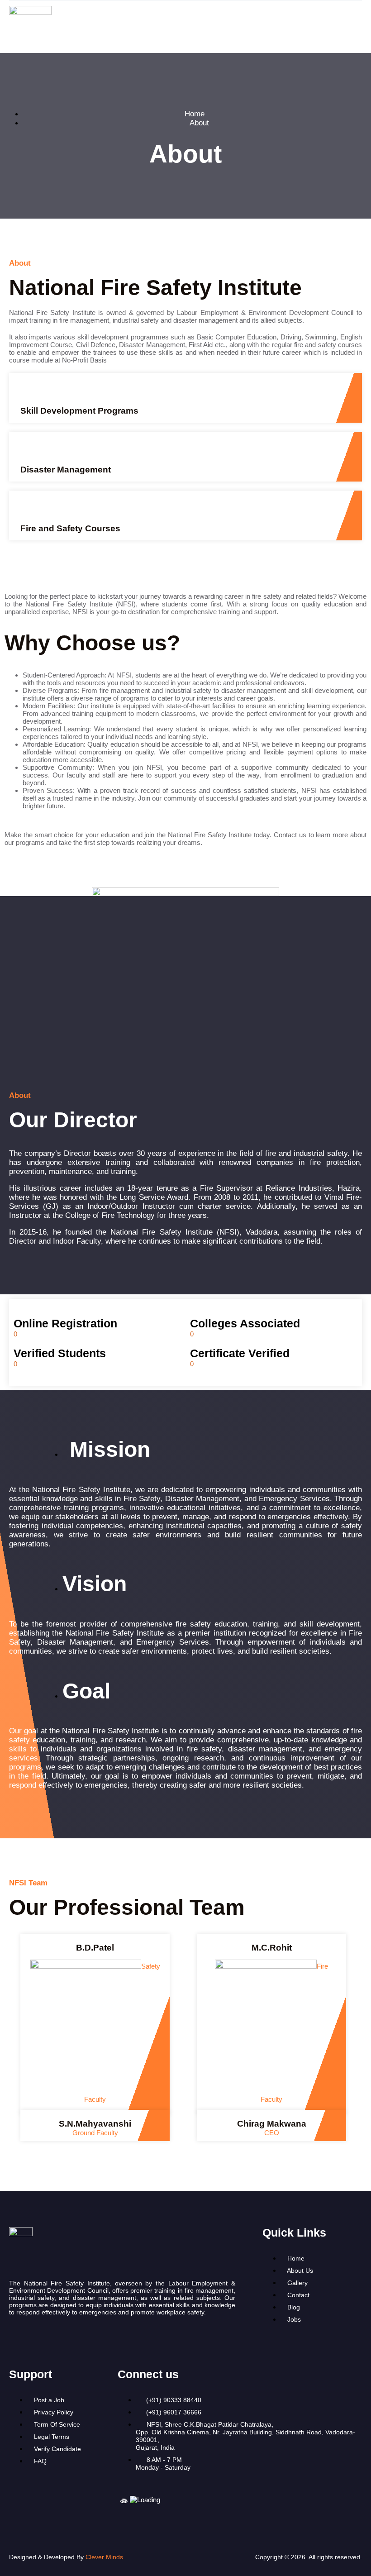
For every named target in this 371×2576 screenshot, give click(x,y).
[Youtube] (75, 2338)
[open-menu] (360, 27)
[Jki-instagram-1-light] (15, 2338)
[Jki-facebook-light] (45, 2338)
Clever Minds (104, 2557)
